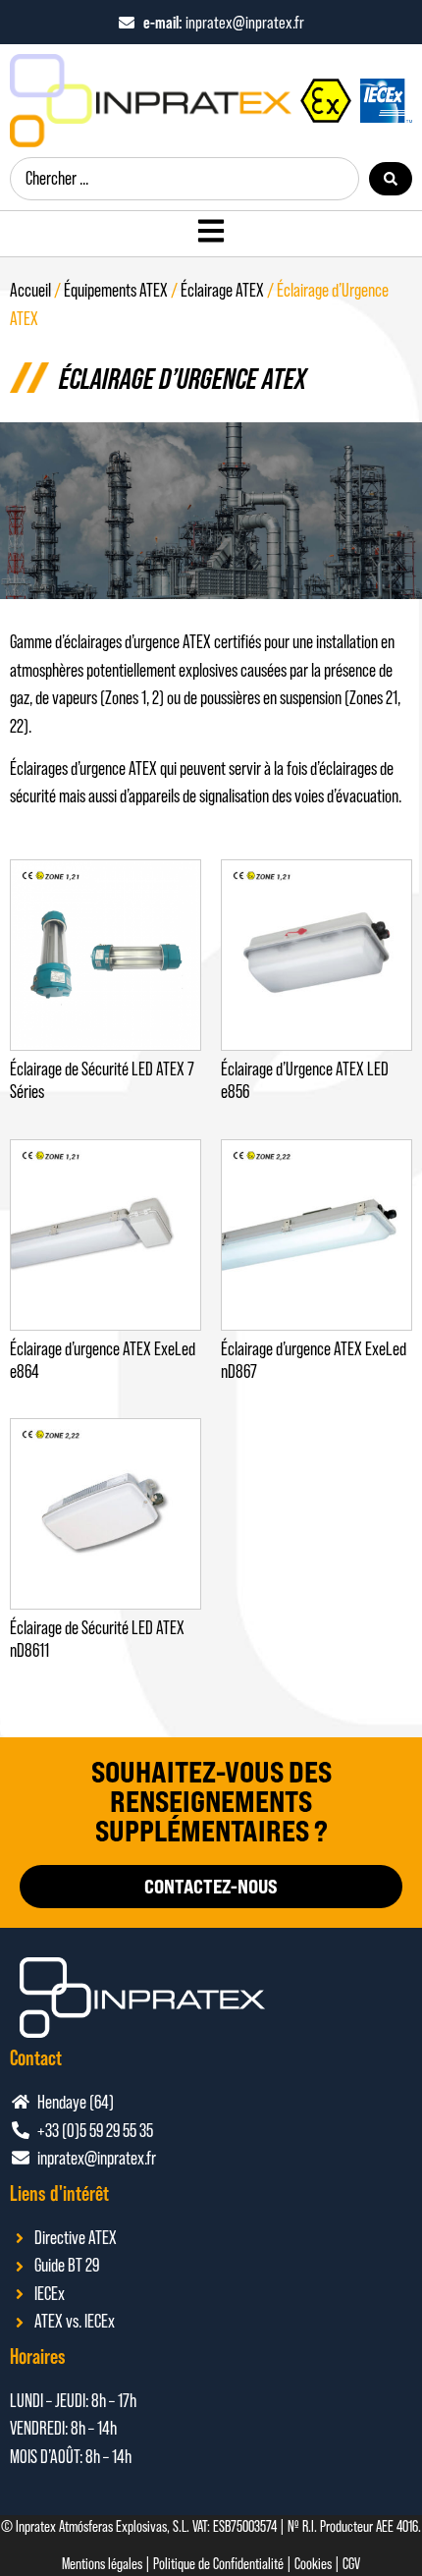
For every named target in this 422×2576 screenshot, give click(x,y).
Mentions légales (102, 2564)
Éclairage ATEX (222, 290)
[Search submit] (391, 179)
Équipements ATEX (116, 290)
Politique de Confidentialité (218, 2564)
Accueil (30, 290)
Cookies (313, 2564)
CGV (351, 2564)
